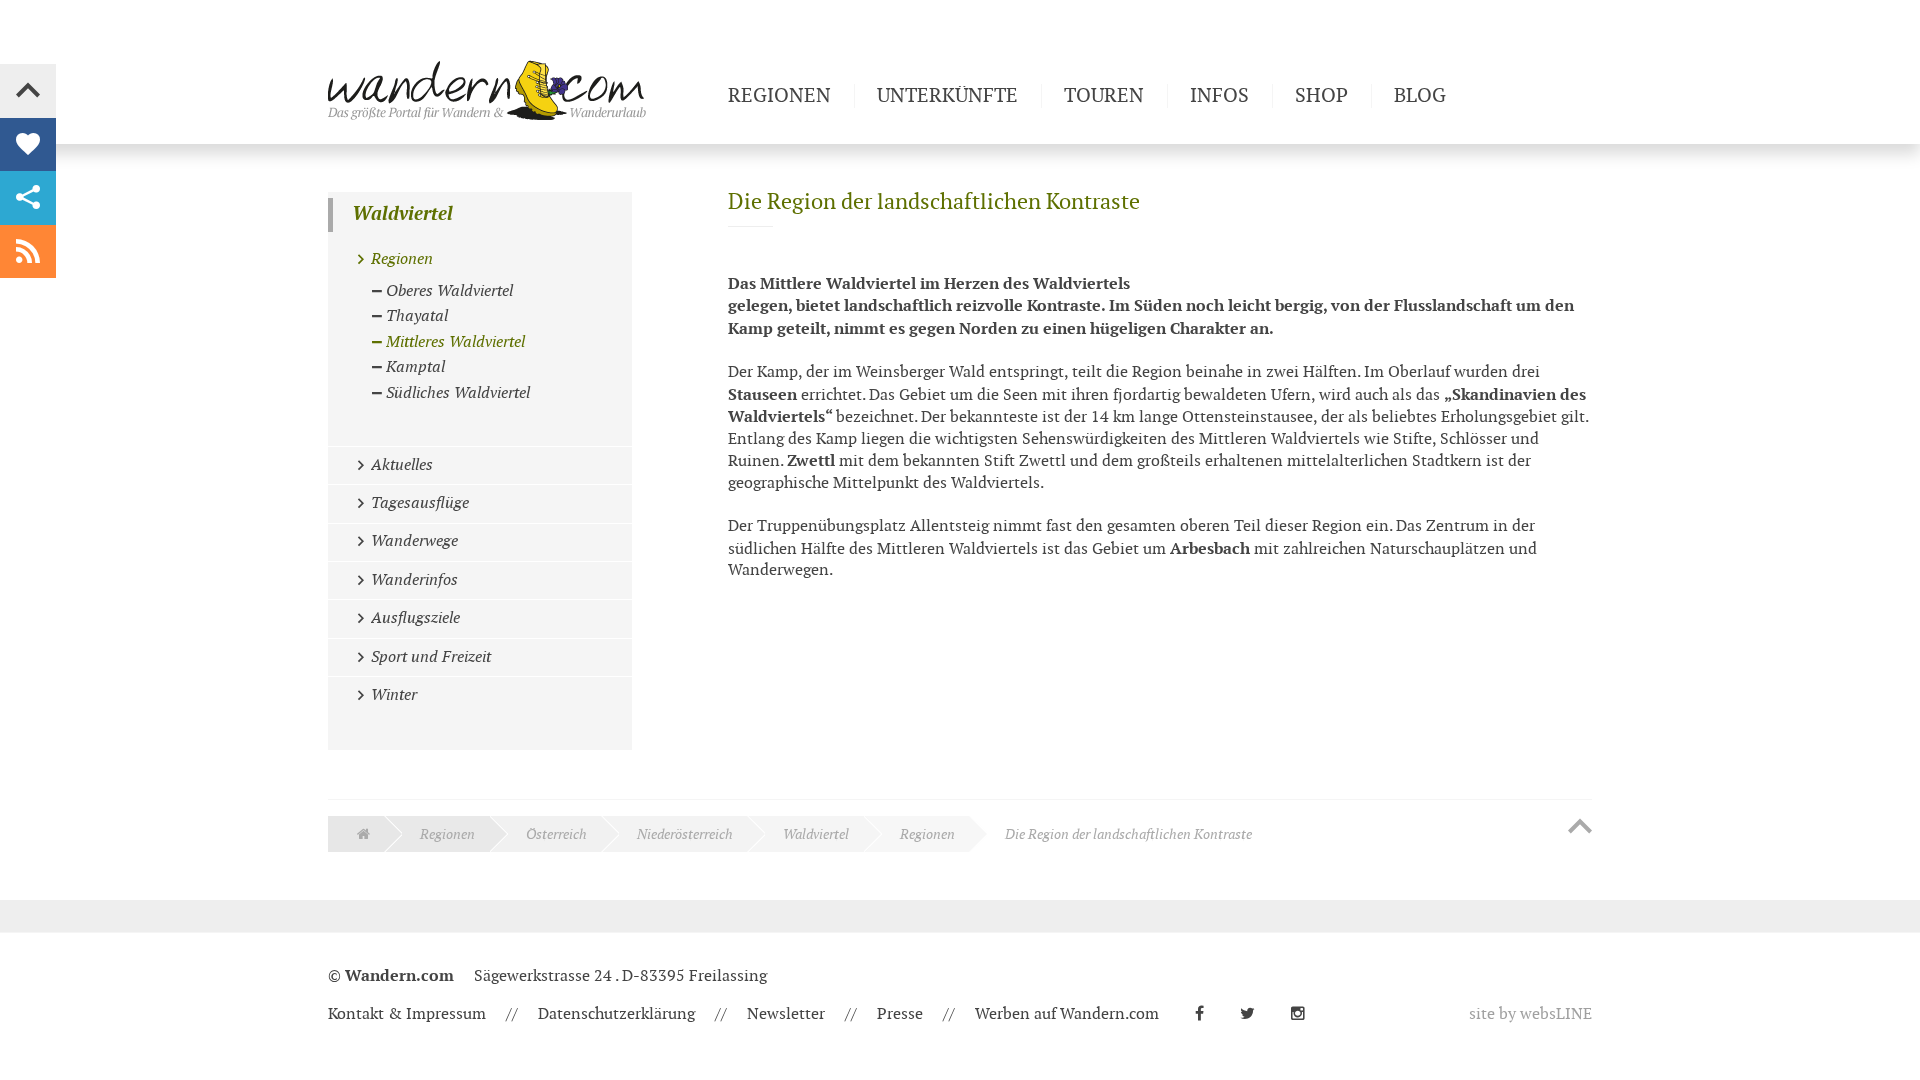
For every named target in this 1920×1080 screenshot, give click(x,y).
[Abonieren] (28, 252)
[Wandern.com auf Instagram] (1306, 1014)
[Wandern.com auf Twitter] (1255, 1014)
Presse (900, 1014)
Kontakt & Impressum (407, 1014)
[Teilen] (28, 198)
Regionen (447, 834)
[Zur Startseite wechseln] (520, 90)
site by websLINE (1530, 1014)
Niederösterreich (685, 834)
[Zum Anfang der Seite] (1580, 828)
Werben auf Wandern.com (1067, 1014)
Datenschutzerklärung (616, 1014)
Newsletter (786, 1014)
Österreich (556, 834)
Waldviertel (402, 214)
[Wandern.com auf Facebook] (1207, 1014)
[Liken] (28, 145)
